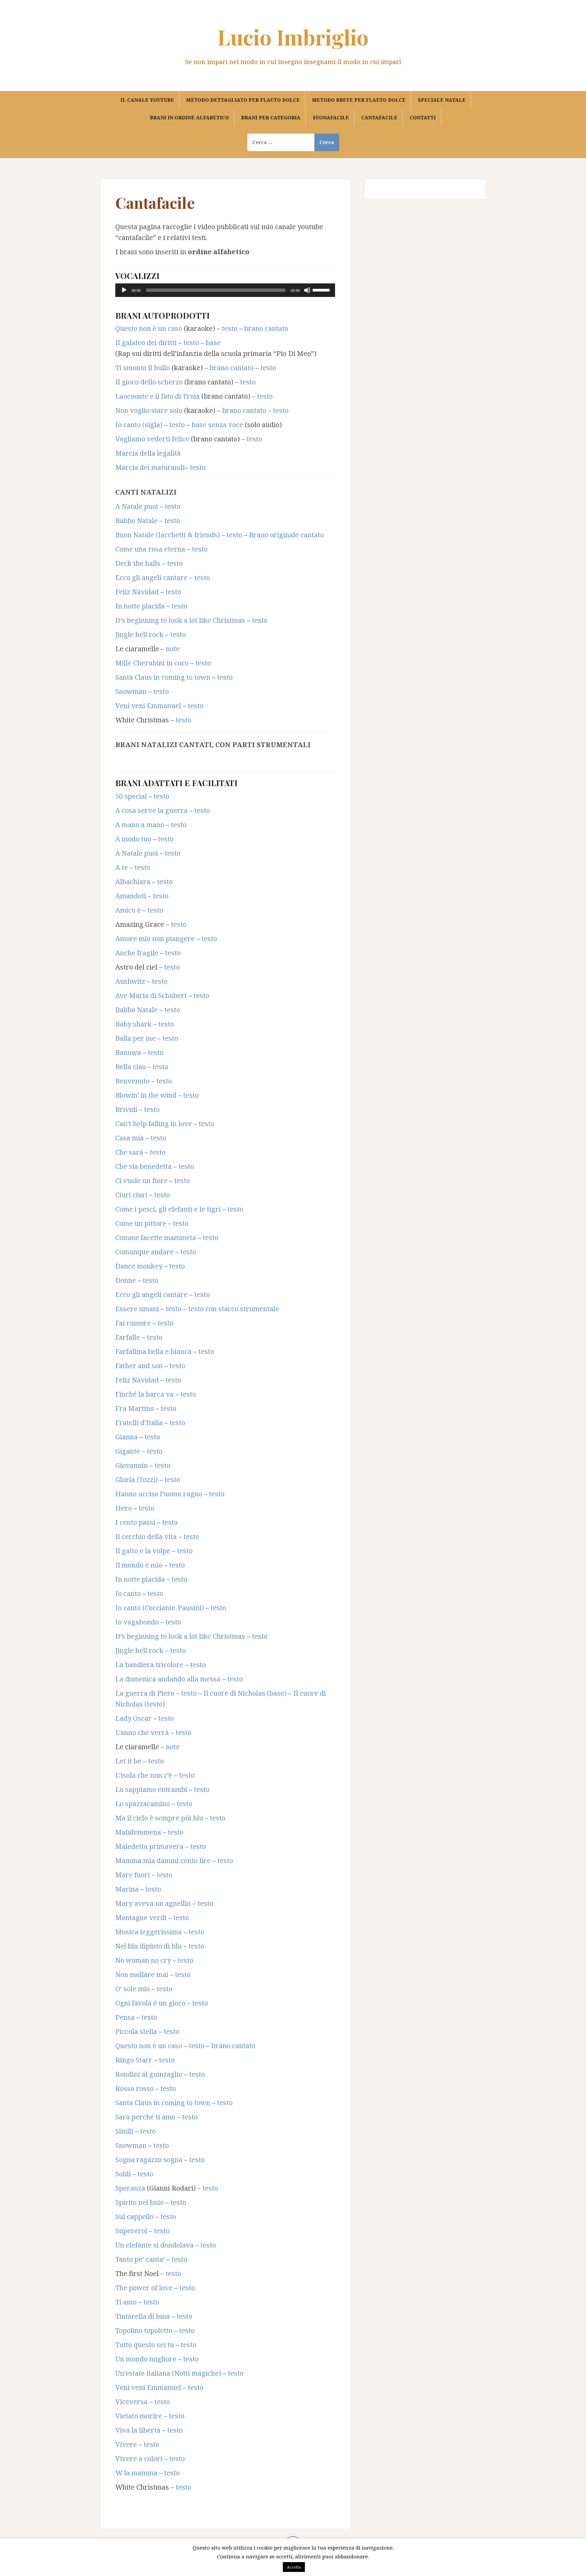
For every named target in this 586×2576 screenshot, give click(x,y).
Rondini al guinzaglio (149, 2074)
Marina (127, 1889)
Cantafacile (379, 117)
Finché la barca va (144, 1394)
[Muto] (307, 290)
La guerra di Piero (145, 1693)
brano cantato (266, 328)
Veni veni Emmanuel (148, 706)
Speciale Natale (442, 100)
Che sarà (129, 1152)
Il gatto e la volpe (143, 1551)
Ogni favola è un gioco (150, 2003)
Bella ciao (131, 1067)
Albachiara (133, 882)
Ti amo (126, 2302)
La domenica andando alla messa (168, 1679)
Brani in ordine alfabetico (189, 117)
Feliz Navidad (137, 592)
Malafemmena (138, 1832)
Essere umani (137, 1309)
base (213, 343)
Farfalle (128, 1337)
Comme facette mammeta (156, 1237)
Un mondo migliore (146, 2359)
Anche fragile (137, 953)
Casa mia (130, 1138)
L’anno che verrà (142, 1732)
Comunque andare (144, 1252)
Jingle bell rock (139, 634)
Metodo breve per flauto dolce (359, 100)
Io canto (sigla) (139, 425)
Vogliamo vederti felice (152, 439)
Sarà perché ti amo (145, 2117)
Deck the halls (138, 563)
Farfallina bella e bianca (153, 1351)
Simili (124, 2131)
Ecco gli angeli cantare (151, 577)
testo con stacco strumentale (234, 1309)
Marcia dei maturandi (150, 467)
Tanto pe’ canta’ (140, 2259)
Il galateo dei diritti (146, 343)
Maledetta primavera (149, 1846)
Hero (124, 1508)
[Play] (124, 290)
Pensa (125, 2017)
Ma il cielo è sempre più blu (159, 1818)
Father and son (139, 1366)
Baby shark (133, 1024)
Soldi (123, 2174)
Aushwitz (130, 981)
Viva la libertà (138, 2430)
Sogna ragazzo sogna (149, 2160)
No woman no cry (143, 1960)
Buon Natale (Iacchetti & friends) (168, 535)
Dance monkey (139, 1266)
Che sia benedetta (143, 1166)
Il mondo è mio (139, 1565)
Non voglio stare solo (149, 410)
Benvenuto (132, 1081)
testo (230, 328)
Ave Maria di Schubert (151, 995)
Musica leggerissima (149, 1932)
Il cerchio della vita (146, 1536)
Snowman (131, 691)
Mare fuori (133, 1875)
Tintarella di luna (143, 2316)
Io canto (128, 1593)
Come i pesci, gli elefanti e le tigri (168, 1209)
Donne (126, 1280)
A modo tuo (133, 839)
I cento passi (135, 1522)
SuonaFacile (331, 117)
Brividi (126, 1109)
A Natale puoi (137, 506)
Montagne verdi (141, 1918)
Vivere (126, 2444)
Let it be (128, 1761)
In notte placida (140, 606)
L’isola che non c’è (144, 1775)
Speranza (130, 2188)
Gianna (126, 1437)
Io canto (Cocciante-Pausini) (160, 1608)
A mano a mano (140, 825)
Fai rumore (133, 1323)
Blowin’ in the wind (146, 1095)
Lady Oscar (133, 1718)
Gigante (128, 1451)
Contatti (423, 117)
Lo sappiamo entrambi (151, 1789)
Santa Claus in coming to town (163, 677)
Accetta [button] (294, 2567)
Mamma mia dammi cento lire (163, 1861)
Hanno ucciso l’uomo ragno (159, 1494)
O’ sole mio (133, 1989)
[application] (225, 290)
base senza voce (217, 425)
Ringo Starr (134, 2060)
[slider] (322, 289)
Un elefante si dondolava (154, 2245)
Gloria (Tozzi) (136, 1480)
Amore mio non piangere (155, 938)
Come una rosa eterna (150, 549)
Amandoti (131, 896)
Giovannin (132, 1465)
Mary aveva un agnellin (153, 1903)
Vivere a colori (139, 2459)
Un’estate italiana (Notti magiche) (168, 2373)
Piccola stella (136, 2031)
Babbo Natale (136, 521)
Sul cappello (134, 2216)
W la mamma (136, 2473)
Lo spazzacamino (143, 1804)
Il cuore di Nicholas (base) (245, 1693)
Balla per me (135, 1038)
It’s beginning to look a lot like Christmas (180, 620)
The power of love (144, 2288)
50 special (131, 796)
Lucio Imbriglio (293, 37)
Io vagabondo (137, 1622)
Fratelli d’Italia (139, 1423)
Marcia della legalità (148, 453)
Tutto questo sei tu (145, 2345)
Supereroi (131, 2231)
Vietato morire (139, 2416)
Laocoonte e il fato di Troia (158, 396)
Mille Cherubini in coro (152, 663)
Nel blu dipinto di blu (149, 1946)
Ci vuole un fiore (141, 1181)
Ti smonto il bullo (143, 368)
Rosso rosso (134, 2088)
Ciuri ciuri (131, 1195)
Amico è (128, 910)
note (173, 649)
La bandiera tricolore (149, 1665)
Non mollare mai (142, 1974)
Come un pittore (141, 1223)
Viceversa (131, 2402)
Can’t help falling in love (154, 1124)
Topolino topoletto (144, 2330)
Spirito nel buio (140, 2202)
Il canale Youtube (147, 100)
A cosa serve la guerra (151, 810)
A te (122, 867)
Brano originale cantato (286, 535)
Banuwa (128, 1052)
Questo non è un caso (149, 328)
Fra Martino (135, 1408)
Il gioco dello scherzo (149, 382)
